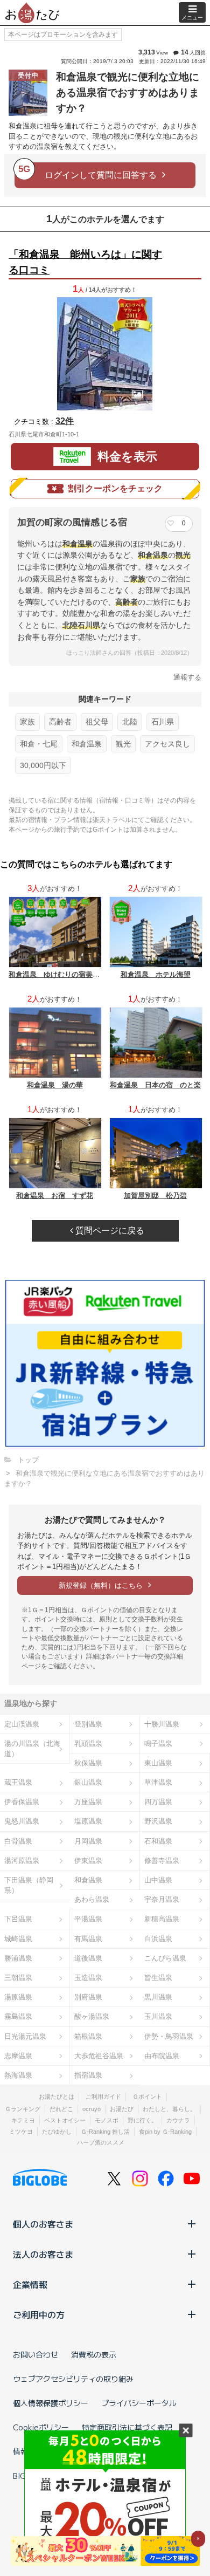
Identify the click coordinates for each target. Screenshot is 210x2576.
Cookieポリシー (41, 2427)
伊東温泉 (88, 1861)
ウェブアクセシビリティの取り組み (73, 2379)
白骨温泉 (18, 1841)
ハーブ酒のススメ (101, 2142)
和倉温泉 (87, 744)
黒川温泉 (158, 1997)
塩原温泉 (88, 1821)
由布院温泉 (162, 2056)
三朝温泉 (18, 1978)
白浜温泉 (158, 1939)
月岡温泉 (88, 1841)
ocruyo (92, 2109)
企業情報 (30, 2284)
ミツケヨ (21, 2132)
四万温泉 (158, 1802)
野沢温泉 (158, 1821)
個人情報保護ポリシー (51, 2403)
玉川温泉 (158, 2016)
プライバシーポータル (139, 2403)
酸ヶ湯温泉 (92, 2016)
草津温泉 (158, 1782)
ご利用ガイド (103, 2097)
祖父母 (97, 722)
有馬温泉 (88, 1939)
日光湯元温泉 (25, 2036)
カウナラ (178, 2120)
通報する (187, 677)
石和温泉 (158, 1841)
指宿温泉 (88, 2075)
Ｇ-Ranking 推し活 (105, 2132)
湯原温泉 (18, 1997)
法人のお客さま (43, 2254)
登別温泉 (88, 1724)
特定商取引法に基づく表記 (127, 2427)
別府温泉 (88, 1997)
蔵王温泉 (18, 1782)
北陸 (130, 722)
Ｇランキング (23, 2109)
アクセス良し (167, 744)
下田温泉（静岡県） (29, 1885)
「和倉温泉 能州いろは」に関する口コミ (85, 262)
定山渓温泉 (22, 1724)
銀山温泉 (88, 1782)
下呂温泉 (18, 1919)
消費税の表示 (94, 2354)
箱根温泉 (88, 2036)
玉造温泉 (88, 1978)
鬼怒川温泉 (22, 1821)
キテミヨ (23, 2120)
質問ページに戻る (109, 1231)
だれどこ (61, 2109)
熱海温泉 (18, 2075)
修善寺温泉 (162, 1861)
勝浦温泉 (18, 1958)
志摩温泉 (18, 2056)
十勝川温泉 (162, 1724)
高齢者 (60, 722)
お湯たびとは (57, 2097)
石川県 (163, 722)
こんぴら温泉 (165, 1958)
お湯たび (122, 2109)
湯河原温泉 (22, 1861)
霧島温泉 (18, 2016)
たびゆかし (57, 2132)
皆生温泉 (158, 1978)
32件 (65, 421)
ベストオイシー (65, 2120)
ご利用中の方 (39, 2314)
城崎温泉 (18, 1939)
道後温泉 (88, 1958)
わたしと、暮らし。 (169, 2109)
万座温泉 (88, 1802)
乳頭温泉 (88, 1743)
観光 (123, 744)
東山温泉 (158, 1763)
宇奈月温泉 (162, 1899)
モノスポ (107, 2120)
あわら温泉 (92, 1899)
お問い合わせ (36, 2354)
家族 (27, 722)
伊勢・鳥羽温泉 (169, 2036)
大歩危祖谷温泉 (99, 2056)
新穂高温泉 (162, 1919)
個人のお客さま (43, 2224)
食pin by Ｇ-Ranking (165, 2132)
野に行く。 (142, 2120)
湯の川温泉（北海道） (32, 1749)
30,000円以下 (43, 765)
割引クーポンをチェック (115, 488)
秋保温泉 (88, 1763)
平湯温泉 (88, 1919)
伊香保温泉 (22, 1802)
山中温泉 (158, 1880)
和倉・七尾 (39, 744)
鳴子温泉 (158, 1743)
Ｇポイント (147, 2097)
